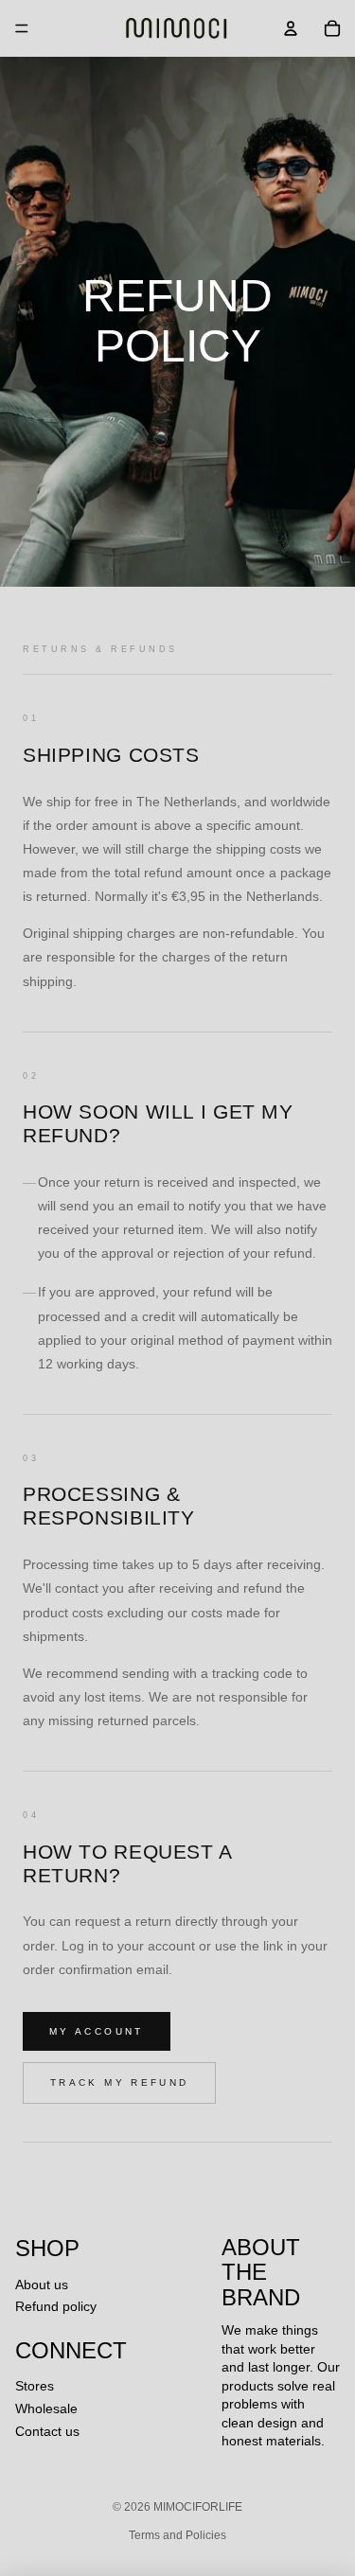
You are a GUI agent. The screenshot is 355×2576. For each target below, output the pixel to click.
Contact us (47, 2431)
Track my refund (119, 2082)
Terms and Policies (177, 2535)
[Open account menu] (291, 28)
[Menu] (22, 28)
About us (42, 2285)
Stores (35, 2386)
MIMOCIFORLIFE (198, 2507)
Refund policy (56, 2306)
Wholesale (46, 2408)
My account (97, 2031)
